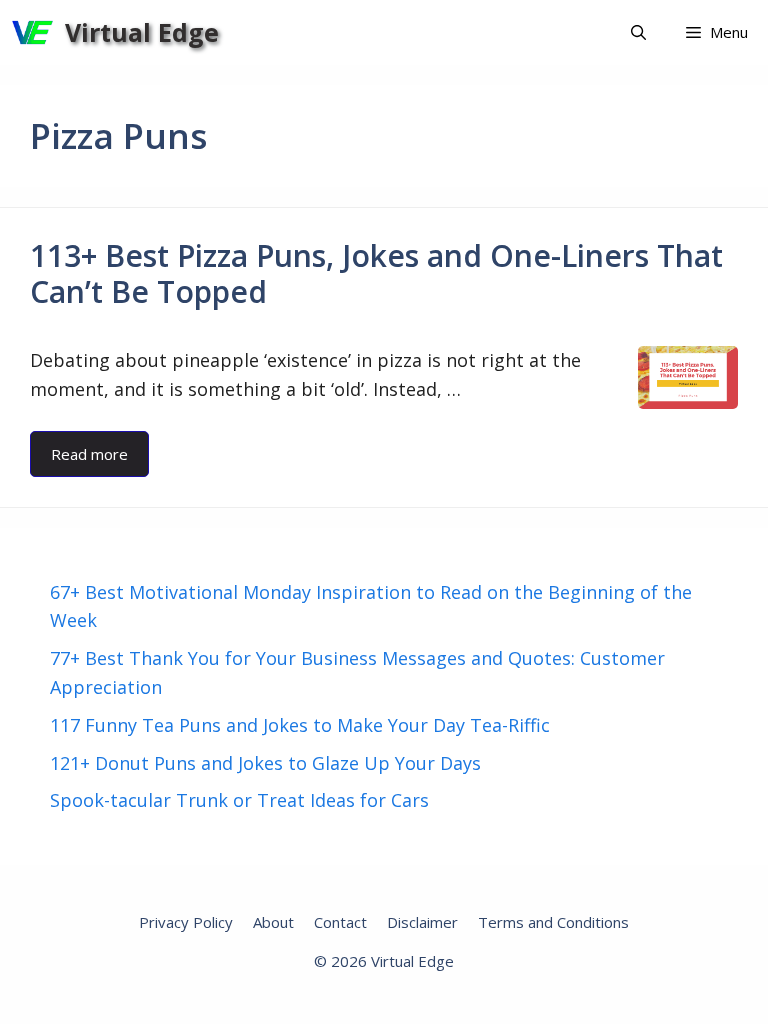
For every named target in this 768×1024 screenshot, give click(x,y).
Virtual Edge (142, 32)
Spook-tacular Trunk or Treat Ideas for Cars (239, 800)
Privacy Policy (186, 922)
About (273, 922)
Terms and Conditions (553, 922)
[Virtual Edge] (32, 32)
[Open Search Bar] (638, 32)
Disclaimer (422, 922)
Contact (340, 922)
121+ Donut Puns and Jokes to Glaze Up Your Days (265, 763)
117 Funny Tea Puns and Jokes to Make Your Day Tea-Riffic (300, 725)
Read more (89, 454)
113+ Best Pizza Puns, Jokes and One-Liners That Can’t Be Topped (376, 273)
